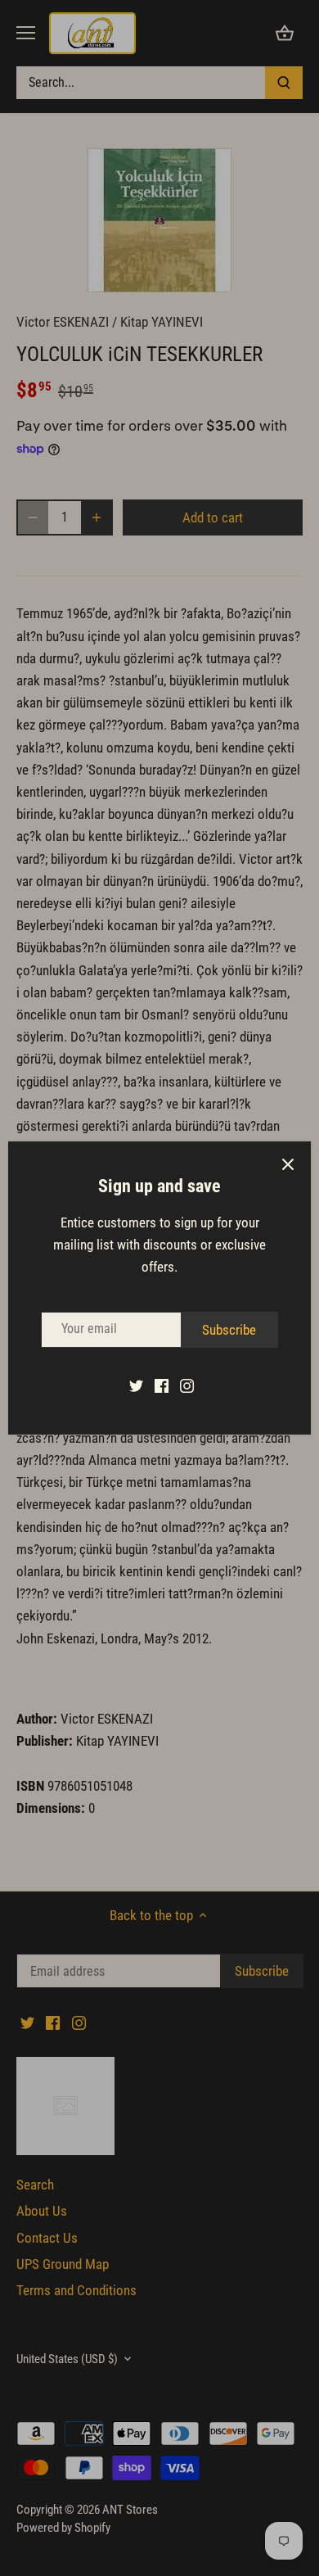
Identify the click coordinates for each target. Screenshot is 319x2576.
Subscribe (229, 1330)
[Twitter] (136, 1385)
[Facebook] (162, 1385)
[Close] (288, 1164)
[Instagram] (187, 1385)
